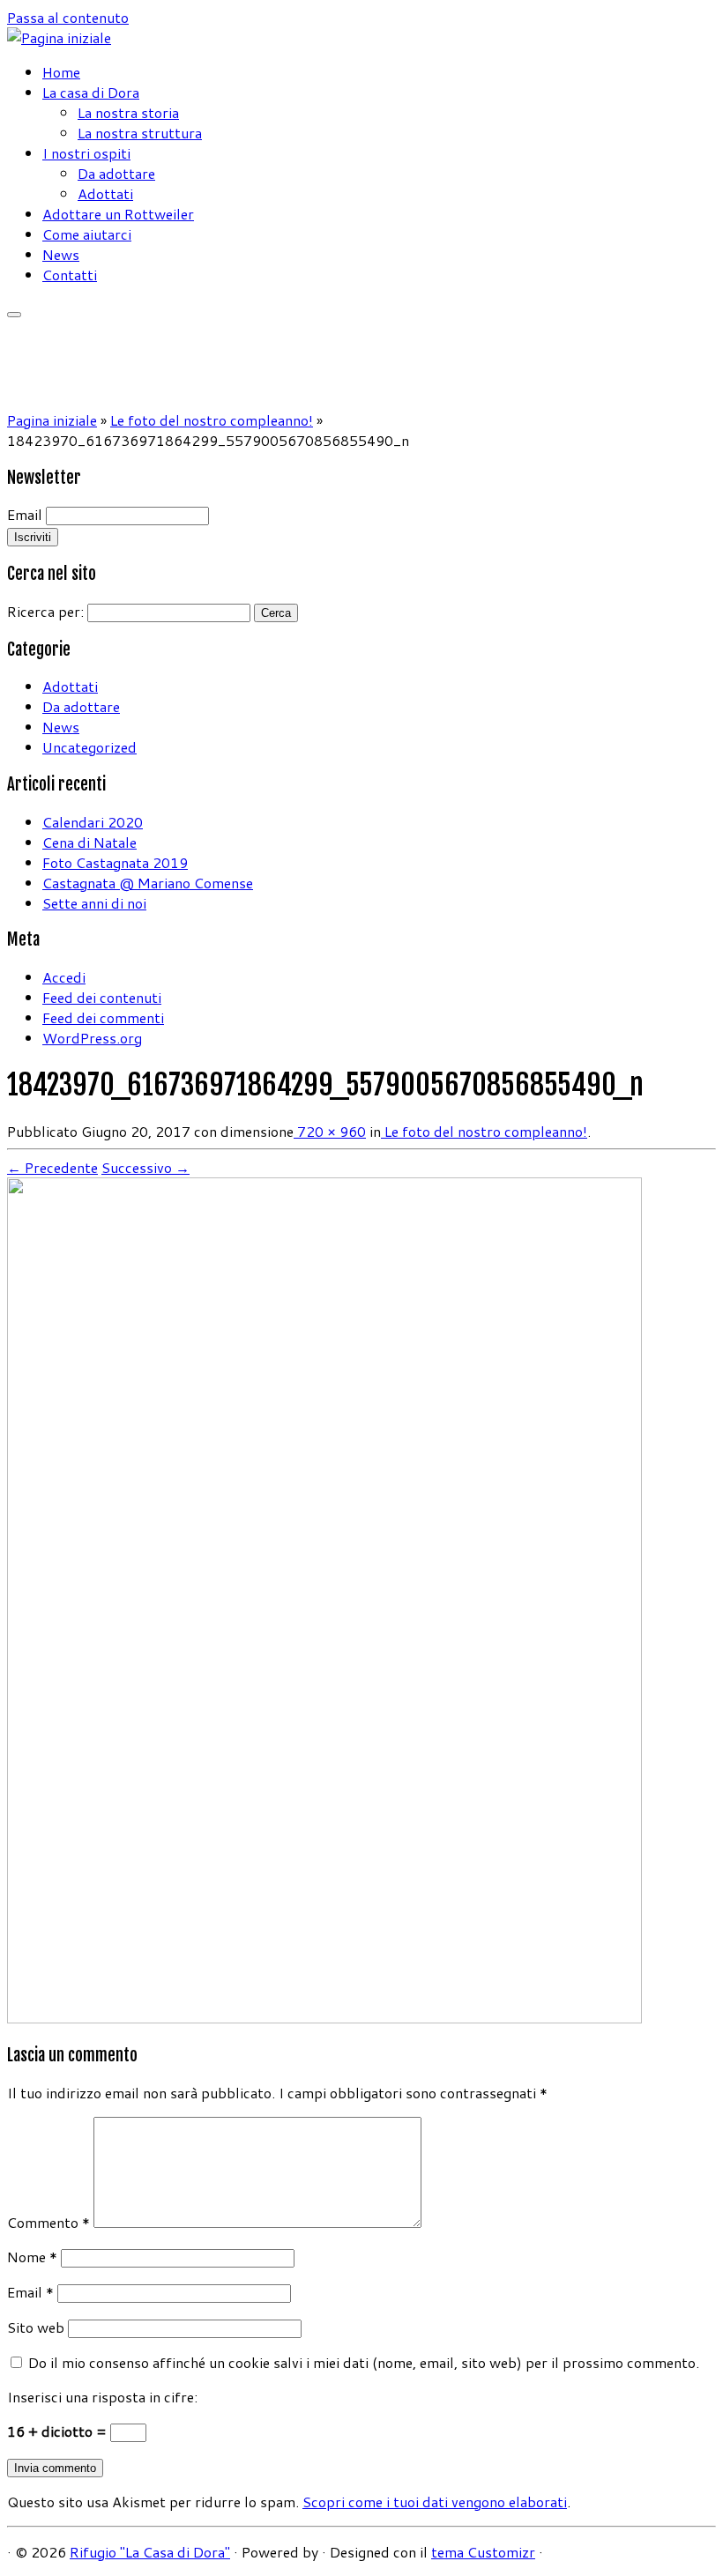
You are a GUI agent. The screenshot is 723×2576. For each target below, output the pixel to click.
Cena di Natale (89, 842)
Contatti (70, 275)
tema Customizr (483, 2552)
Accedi (64, 977)
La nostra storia (128, 112)
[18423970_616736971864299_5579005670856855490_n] (324, 2018)
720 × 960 (330, 1131)
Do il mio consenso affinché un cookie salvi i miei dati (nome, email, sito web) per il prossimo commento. (364, 2362)
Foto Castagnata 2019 (115, 862)
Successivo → (145, 1167)
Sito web (36, 2327)
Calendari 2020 (93, 822)
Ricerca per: (45, 611)
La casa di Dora (91, 92)
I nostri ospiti (86, 153)
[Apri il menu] (14, 315)
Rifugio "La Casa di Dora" (150, 2552)
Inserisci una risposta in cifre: (102, 2397)
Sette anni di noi (94, 903)
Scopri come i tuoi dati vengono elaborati (435, 2502)
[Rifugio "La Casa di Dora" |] (59, 37)
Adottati (105, 193)
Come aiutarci (87, 234)
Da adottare (116, 173)
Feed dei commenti (103, 1017)
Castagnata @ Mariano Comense (148, 883)
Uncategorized (89, 747)
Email (25, 514)
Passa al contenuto (68, 17)
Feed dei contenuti (102, 997)
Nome (32, 2257)
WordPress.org (92, 1038)
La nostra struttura (140, 133)
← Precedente (52, 1167)
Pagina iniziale (52, 420)
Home (61, 72)
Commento (48, 2222)
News (61, 254)
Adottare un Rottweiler (118, 214)
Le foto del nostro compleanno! (212, 420)
